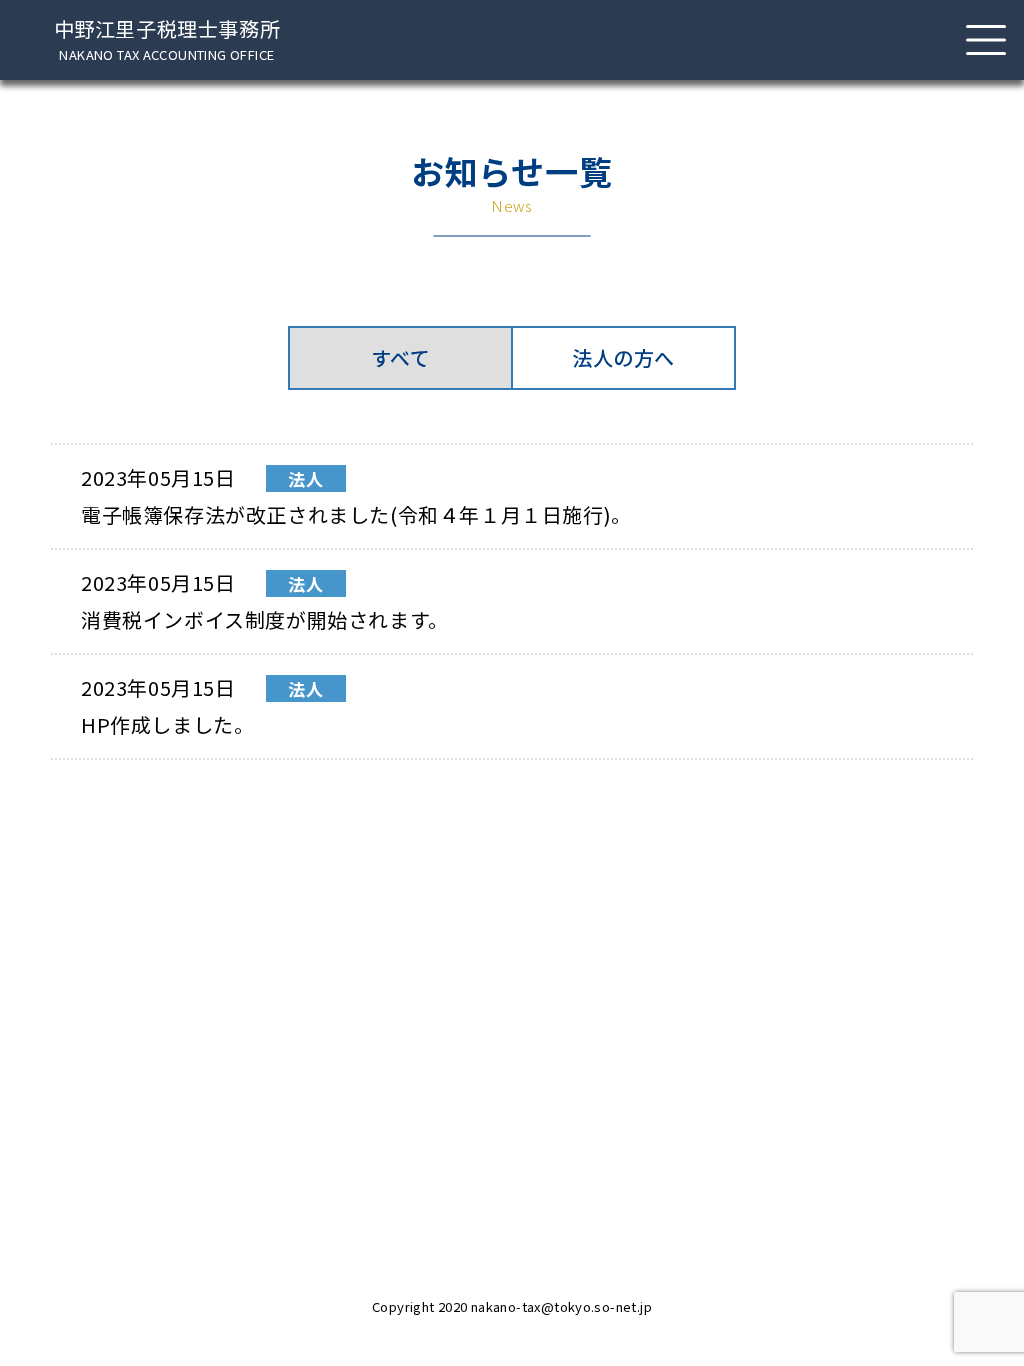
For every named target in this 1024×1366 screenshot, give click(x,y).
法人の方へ (623, 357)
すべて (401, 357)
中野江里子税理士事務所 (167, 40)
